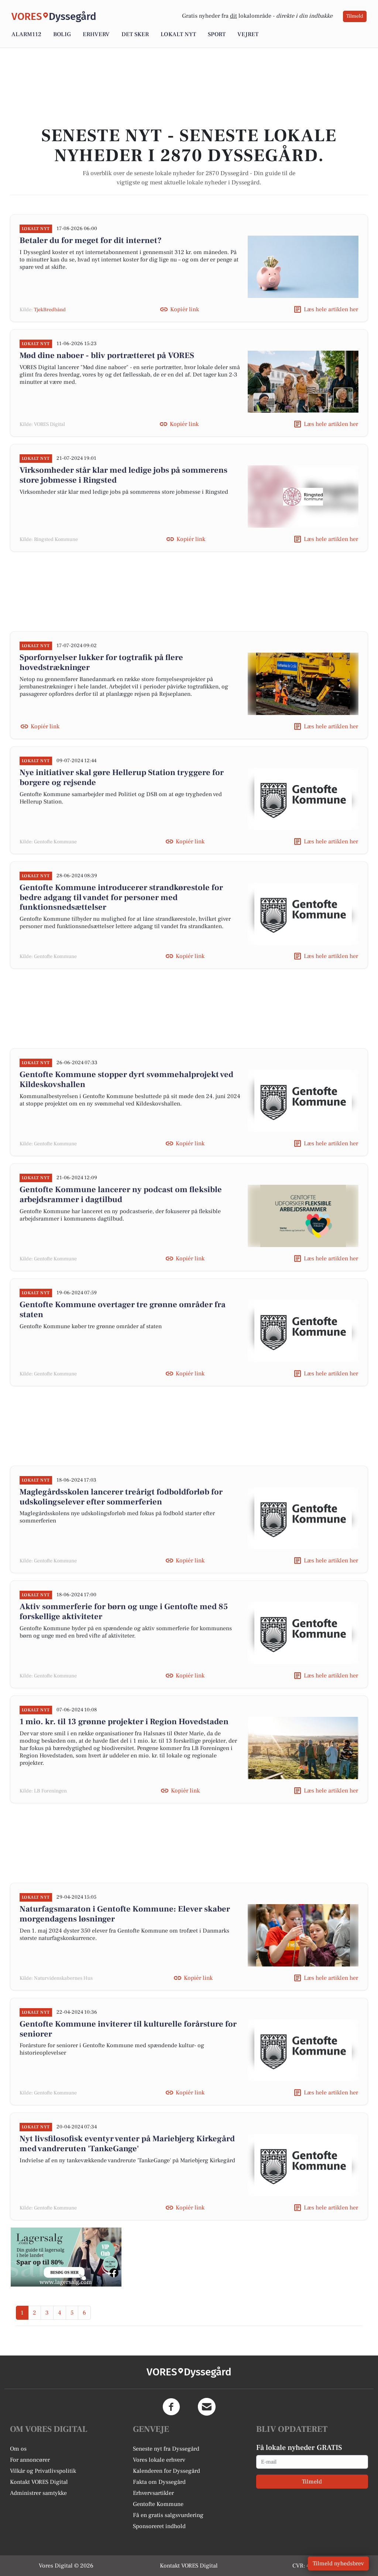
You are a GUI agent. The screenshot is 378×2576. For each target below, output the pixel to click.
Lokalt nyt (178, 34)
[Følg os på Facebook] (171, 2407)
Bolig (62, 34)
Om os (18, 2449)
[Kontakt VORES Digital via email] (207, 2407)
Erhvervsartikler (153, 2493)
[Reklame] (66, 2257)
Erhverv (96, 34)
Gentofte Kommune (158, 2504)
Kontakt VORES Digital (39, 2482)
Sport (217, 34)
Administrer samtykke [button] (38, 2493)
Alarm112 (26, 34)
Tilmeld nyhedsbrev (338, 2563)
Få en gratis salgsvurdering (168, 2515)
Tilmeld (355, 16)
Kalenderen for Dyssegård (166, 2471)
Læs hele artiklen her (331, 309)
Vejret (248, 34)
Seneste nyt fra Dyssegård (166, 2449)
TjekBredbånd (50, 310)
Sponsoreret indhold (159, 2526)
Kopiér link (185, 309)
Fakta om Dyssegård (159, 2482)
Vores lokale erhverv (159, 2460)
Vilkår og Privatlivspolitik (43, 2471)
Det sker (135, 34)
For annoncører (30, 2460)
